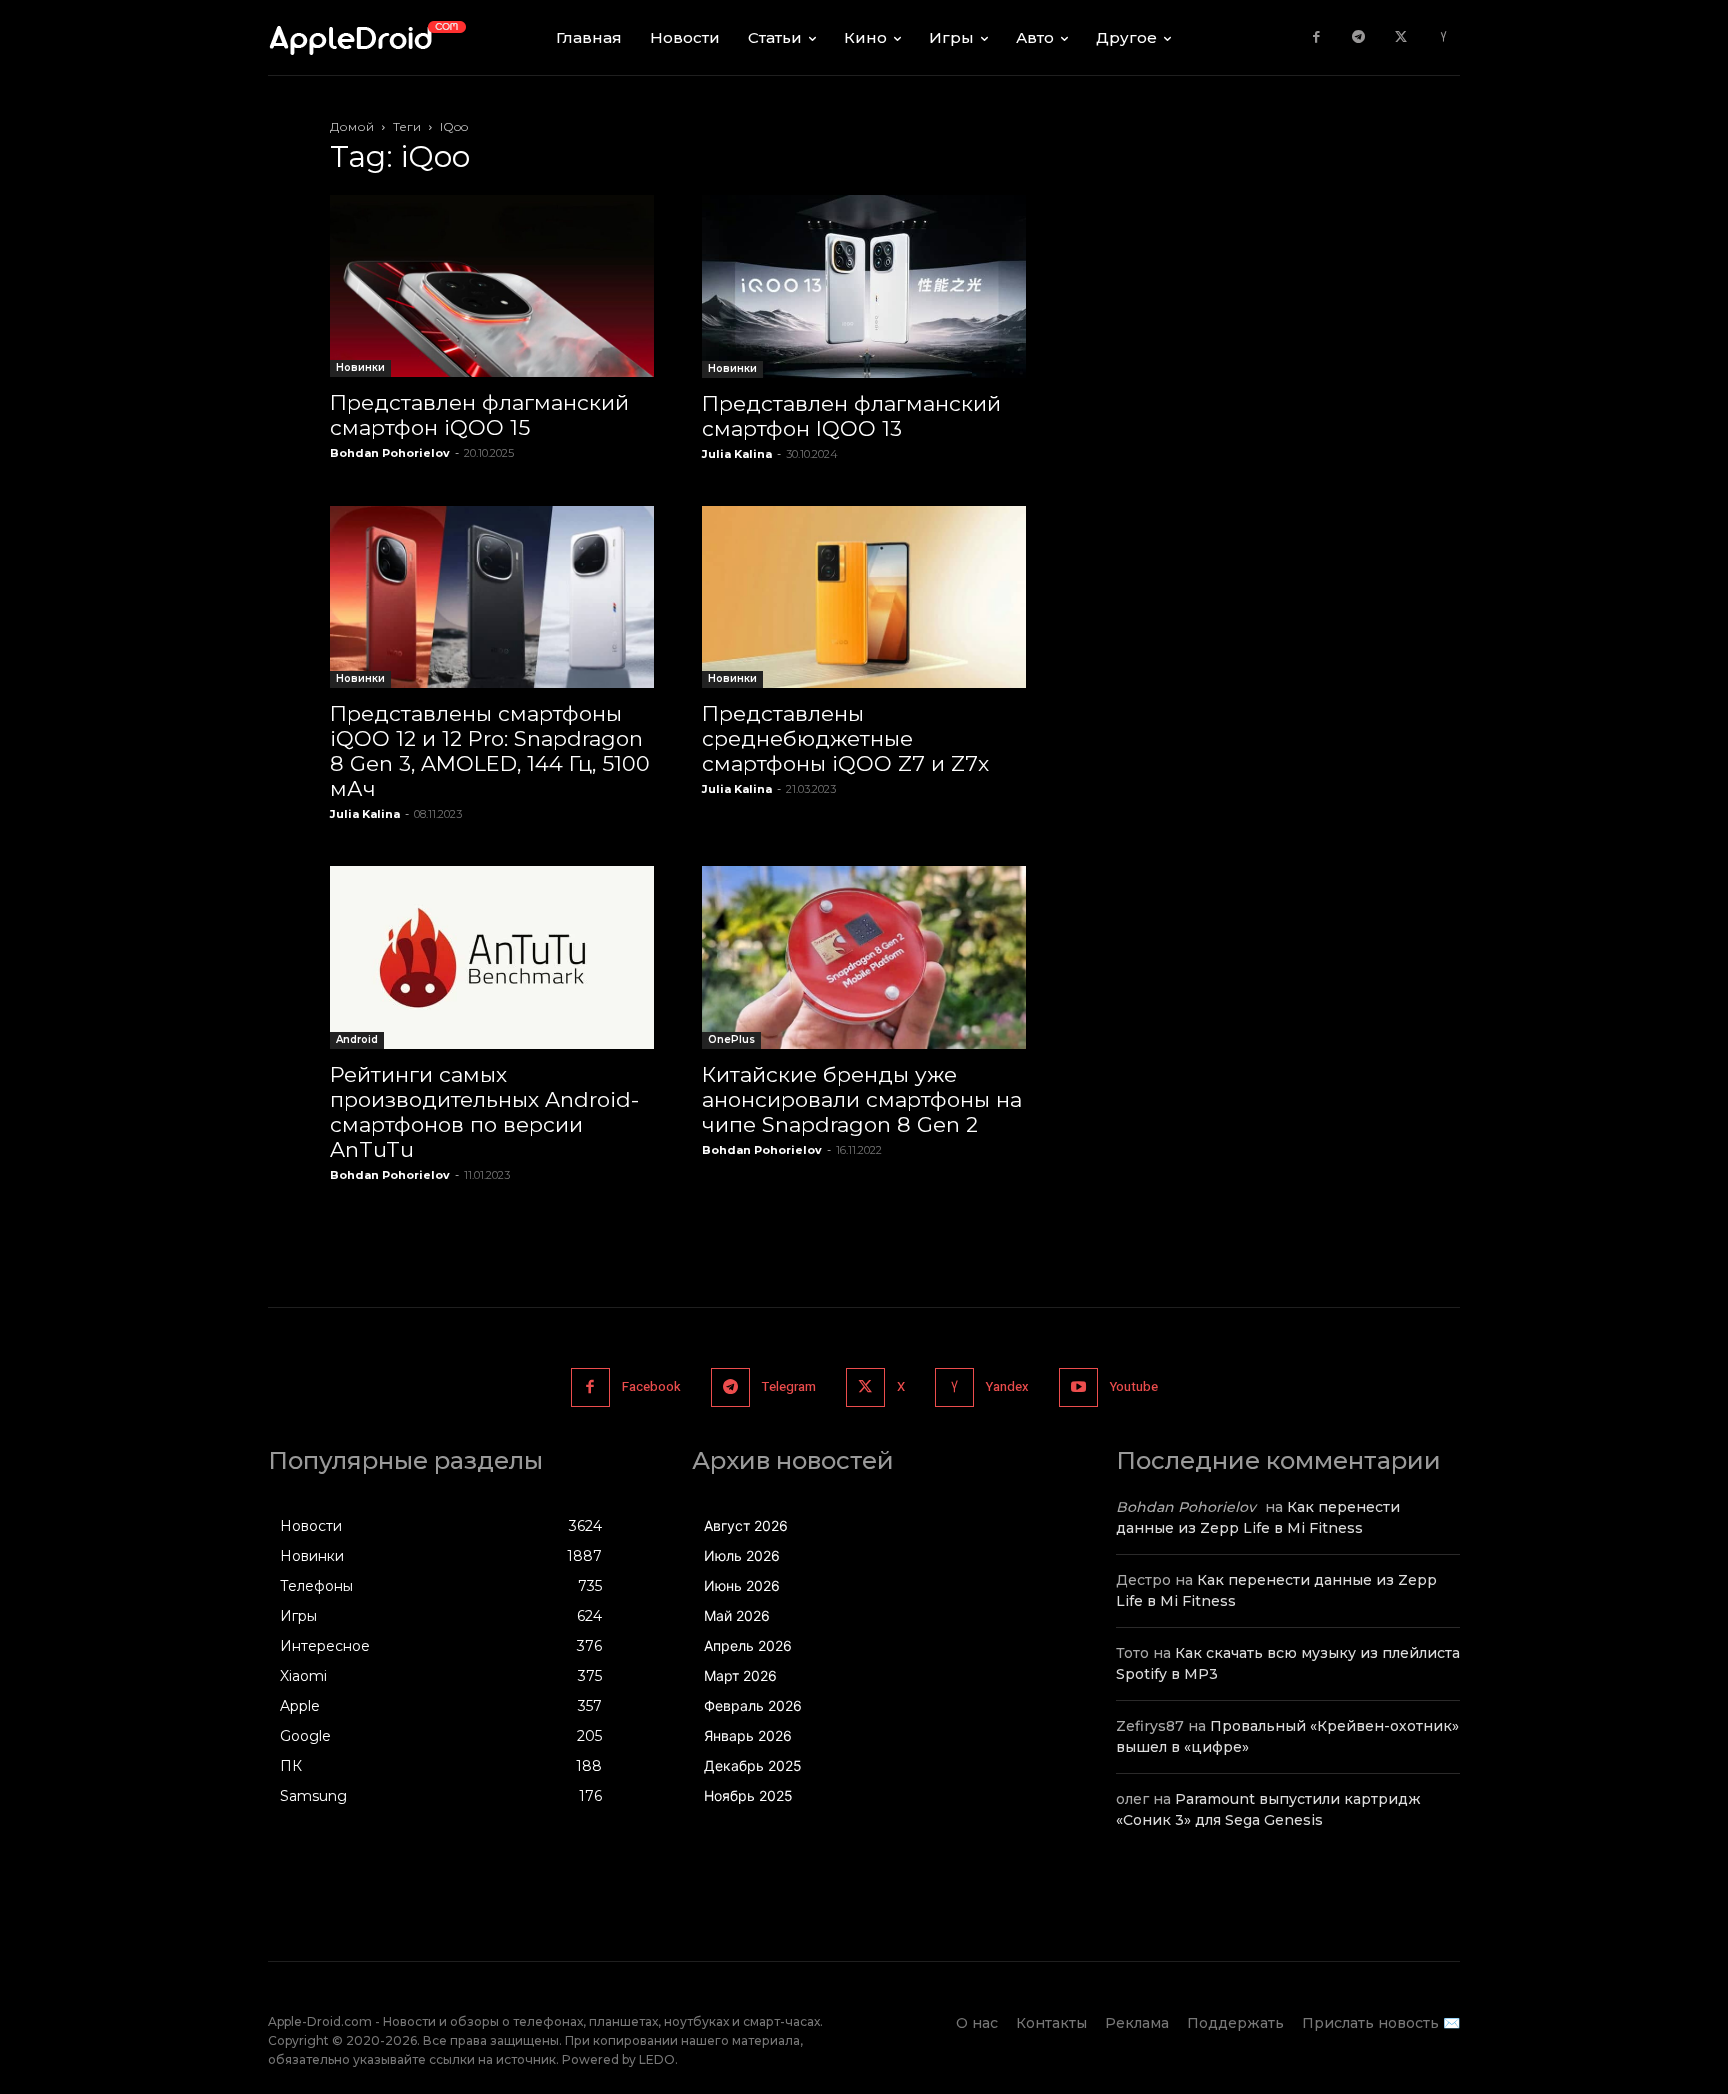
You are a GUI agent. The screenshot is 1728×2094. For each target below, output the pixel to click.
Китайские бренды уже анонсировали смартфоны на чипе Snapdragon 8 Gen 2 (862, 1099)
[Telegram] (1358, 37)
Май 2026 (737, 1615)
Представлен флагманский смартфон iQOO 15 (479, 415)
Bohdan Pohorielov (390, 453)
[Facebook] (1316, 37)
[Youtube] (1078, 1387)
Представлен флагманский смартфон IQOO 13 (851, 416)
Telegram (789, 1386)
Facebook (651, 1386)
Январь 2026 (748, 1735)
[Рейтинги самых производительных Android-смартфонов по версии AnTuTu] (492, 957)
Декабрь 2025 (753, 1765)
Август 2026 (746, 1525)
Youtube (1134, 1386)
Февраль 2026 (753, 1705)
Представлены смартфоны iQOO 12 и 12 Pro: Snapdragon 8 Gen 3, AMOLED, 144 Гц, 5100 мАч (490, 751)
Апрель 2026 (748, 1645)
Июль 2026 (742, 1555)
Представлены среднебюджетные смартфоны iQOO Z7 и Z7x (845, 738)
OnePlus (731, 1039)
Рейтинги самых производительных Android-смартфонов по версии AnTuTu (484, 1112)
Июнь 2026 (742, 1585)
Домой (352, 126)
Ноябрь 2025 (748, 1795)
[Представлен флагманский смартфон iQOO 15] (492, 286)
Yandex (1007, 1386)
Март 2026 (740, 1675)
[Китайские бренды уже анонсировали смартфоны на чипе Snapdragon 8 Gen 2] (864, 957)
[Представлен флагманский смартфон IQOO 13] (864, 286)
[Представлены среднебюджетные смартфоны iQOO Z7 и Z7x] (864, 597)
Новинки (360, 367)
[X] (1401, 37)
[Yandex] (1443, 37)
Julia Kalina (737, 454)
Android (357, 1039)
